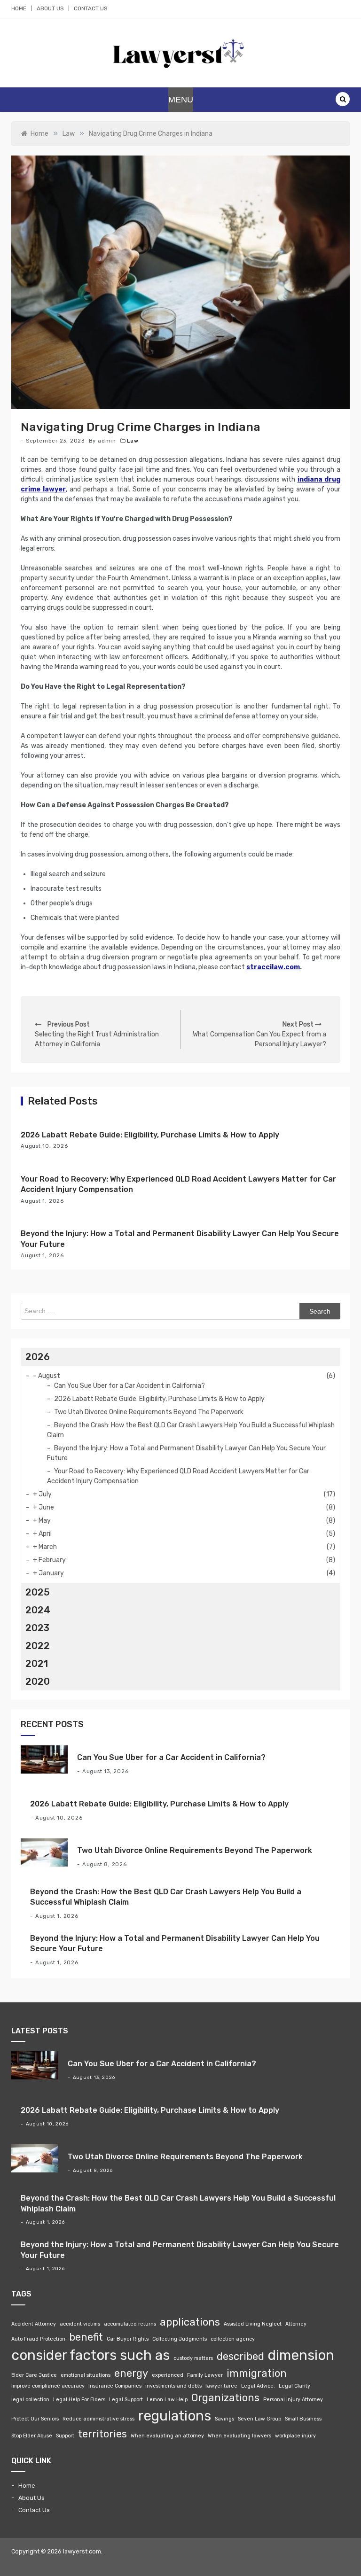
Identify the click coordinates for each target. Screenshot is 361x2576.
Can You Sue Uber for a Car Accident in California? (129, 1386)
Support (65, 2436)
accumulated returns (130, 2324)
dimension (301, 2355)
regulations (175, 2416)
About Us (50, 8)
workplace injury (295, 2436)
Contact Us (90, 8)
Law (133, 441)
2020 (38, 1681)
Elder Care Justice (34, 2375)
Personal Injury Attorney (293, 2400)
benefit (86, 2337)
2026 (38, 1357)
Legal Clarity (294, 2386)
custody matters (193, 2358)
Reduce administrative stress (98, 2419)
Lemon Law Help (167, 2400)
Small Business (303, 2419)
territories (102, 2434)
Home (19, 8)
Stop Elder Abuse (32, 2436)
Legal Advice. (258, 2386)
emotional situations (86, 2375)
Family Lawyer (205, 2375)
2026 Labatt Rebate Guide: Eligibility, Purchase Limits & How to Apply (150, 1135)
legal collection (30, 2400)
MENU (181, 100)
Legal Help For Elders (79, 2400)
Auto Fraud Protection (38, 2339)
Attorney (296, 2324)
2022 (38, 1646)
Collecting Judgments (180, 2339)
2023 (37, 1628)
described (240, 2356)
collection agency (233, 2339)
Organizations (225, 2398)
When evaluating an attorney (167, 2436)
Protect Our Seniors (35, 2419)
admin (107, 441)
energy (131, 2373)
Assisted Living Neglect (253, 2324)
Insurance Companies (115, 2386)
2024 (38, 1610)
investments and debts (173, 2386)
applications (190, 2322)
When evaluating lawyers (239, 2436)
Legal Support (126, 2400)
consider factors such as (90, 2355)
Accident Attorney (34, 2324)
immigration (257, 2373)
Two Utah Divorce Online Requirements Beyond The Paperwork (149, 1412)
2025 (38, 1592)
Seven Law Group (259, 2419)
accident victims (80, 2324)
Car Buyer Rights (128, 2339)
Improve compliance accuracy (48, 2386)
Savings (224, 2419)
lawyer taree (221, 2386)
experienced (168, 2375)
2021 (37, 1664)
